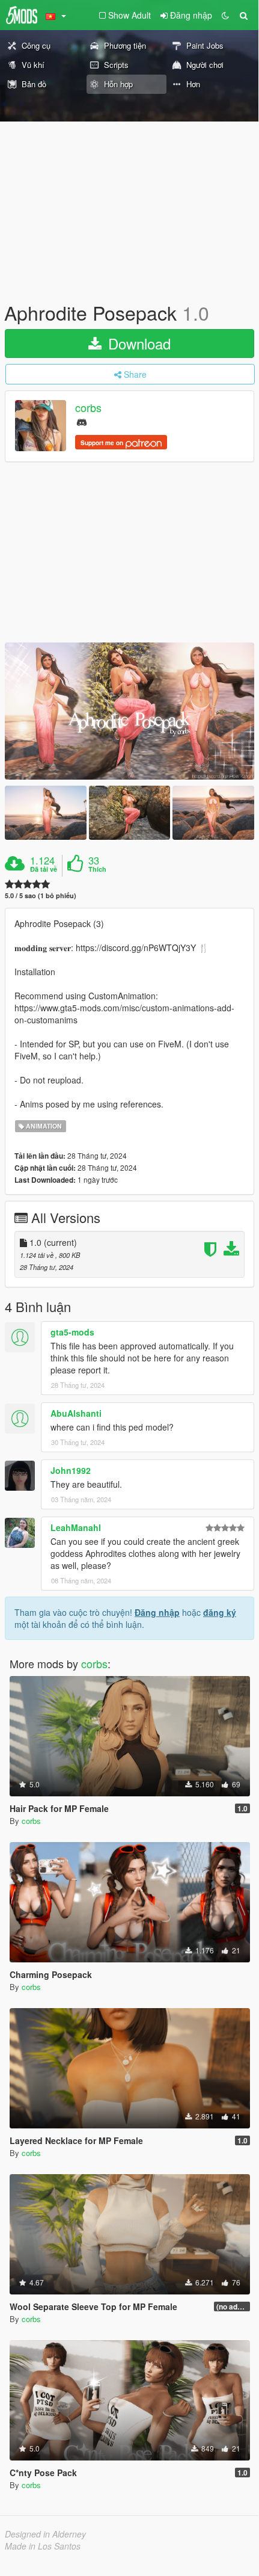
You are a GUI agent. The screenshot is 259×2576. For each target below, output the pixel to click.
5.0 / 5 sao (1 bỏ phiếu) (41, 895)
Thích (97, 869)
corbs (88, 408)
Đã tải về (44, 869)
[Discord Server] (82, 421)
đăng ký (220, 1612)
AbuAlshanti (76, 1413)
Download (137, 343)
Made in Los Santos (43, 2546)
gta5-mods (72, 1332)
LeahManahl (76, 1527)
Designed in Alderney (45, 2534)
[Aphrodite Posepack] (129, 711)
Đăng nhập (157, 1612)
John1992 (71, 1470)
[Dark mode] (225, 15)
